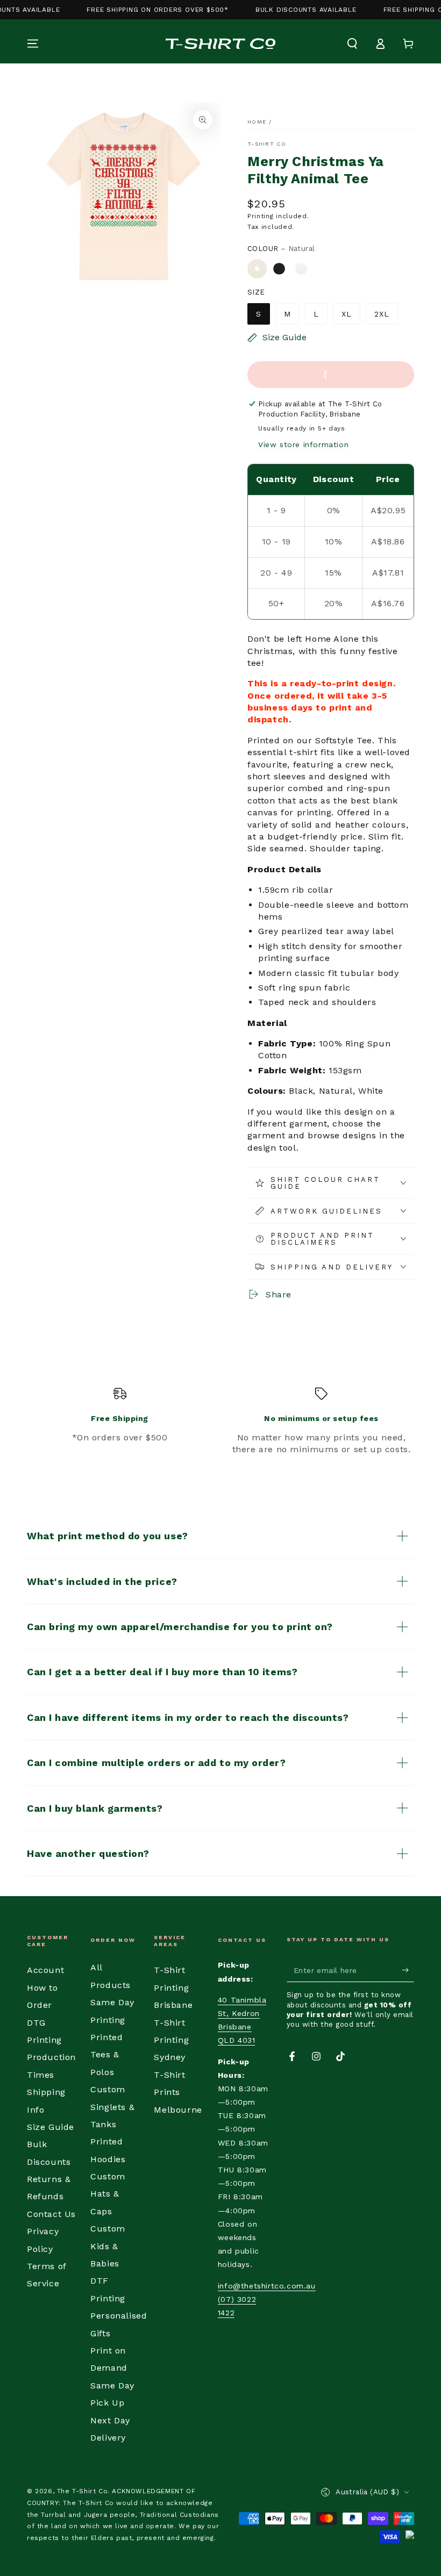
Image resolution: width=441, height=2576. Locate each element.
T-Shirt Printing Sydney (171, 2040)
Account (45, 1970)
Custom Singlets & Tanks (112, 2107)
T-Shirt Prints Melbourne (178, 2092)
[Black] (279, 269)
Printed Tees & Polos (106, 2055)
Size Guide (51, 2127)
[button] (352, 44)
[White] (301, 269)
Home (257, 122)
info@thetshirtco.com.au (267, 2286)
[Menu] (33, 44)
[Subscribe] (408, 1970)
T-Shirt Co (267, 144)
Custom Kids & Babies (108, 2246)
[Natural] (257, 269)
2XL (382, 314)
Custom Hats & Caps (108, 2194)
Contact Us (51, 2214)
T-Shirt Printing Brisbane (173, 1987)
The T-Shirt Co (82, 2491)
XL (347, 314)
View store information (303, 444)
